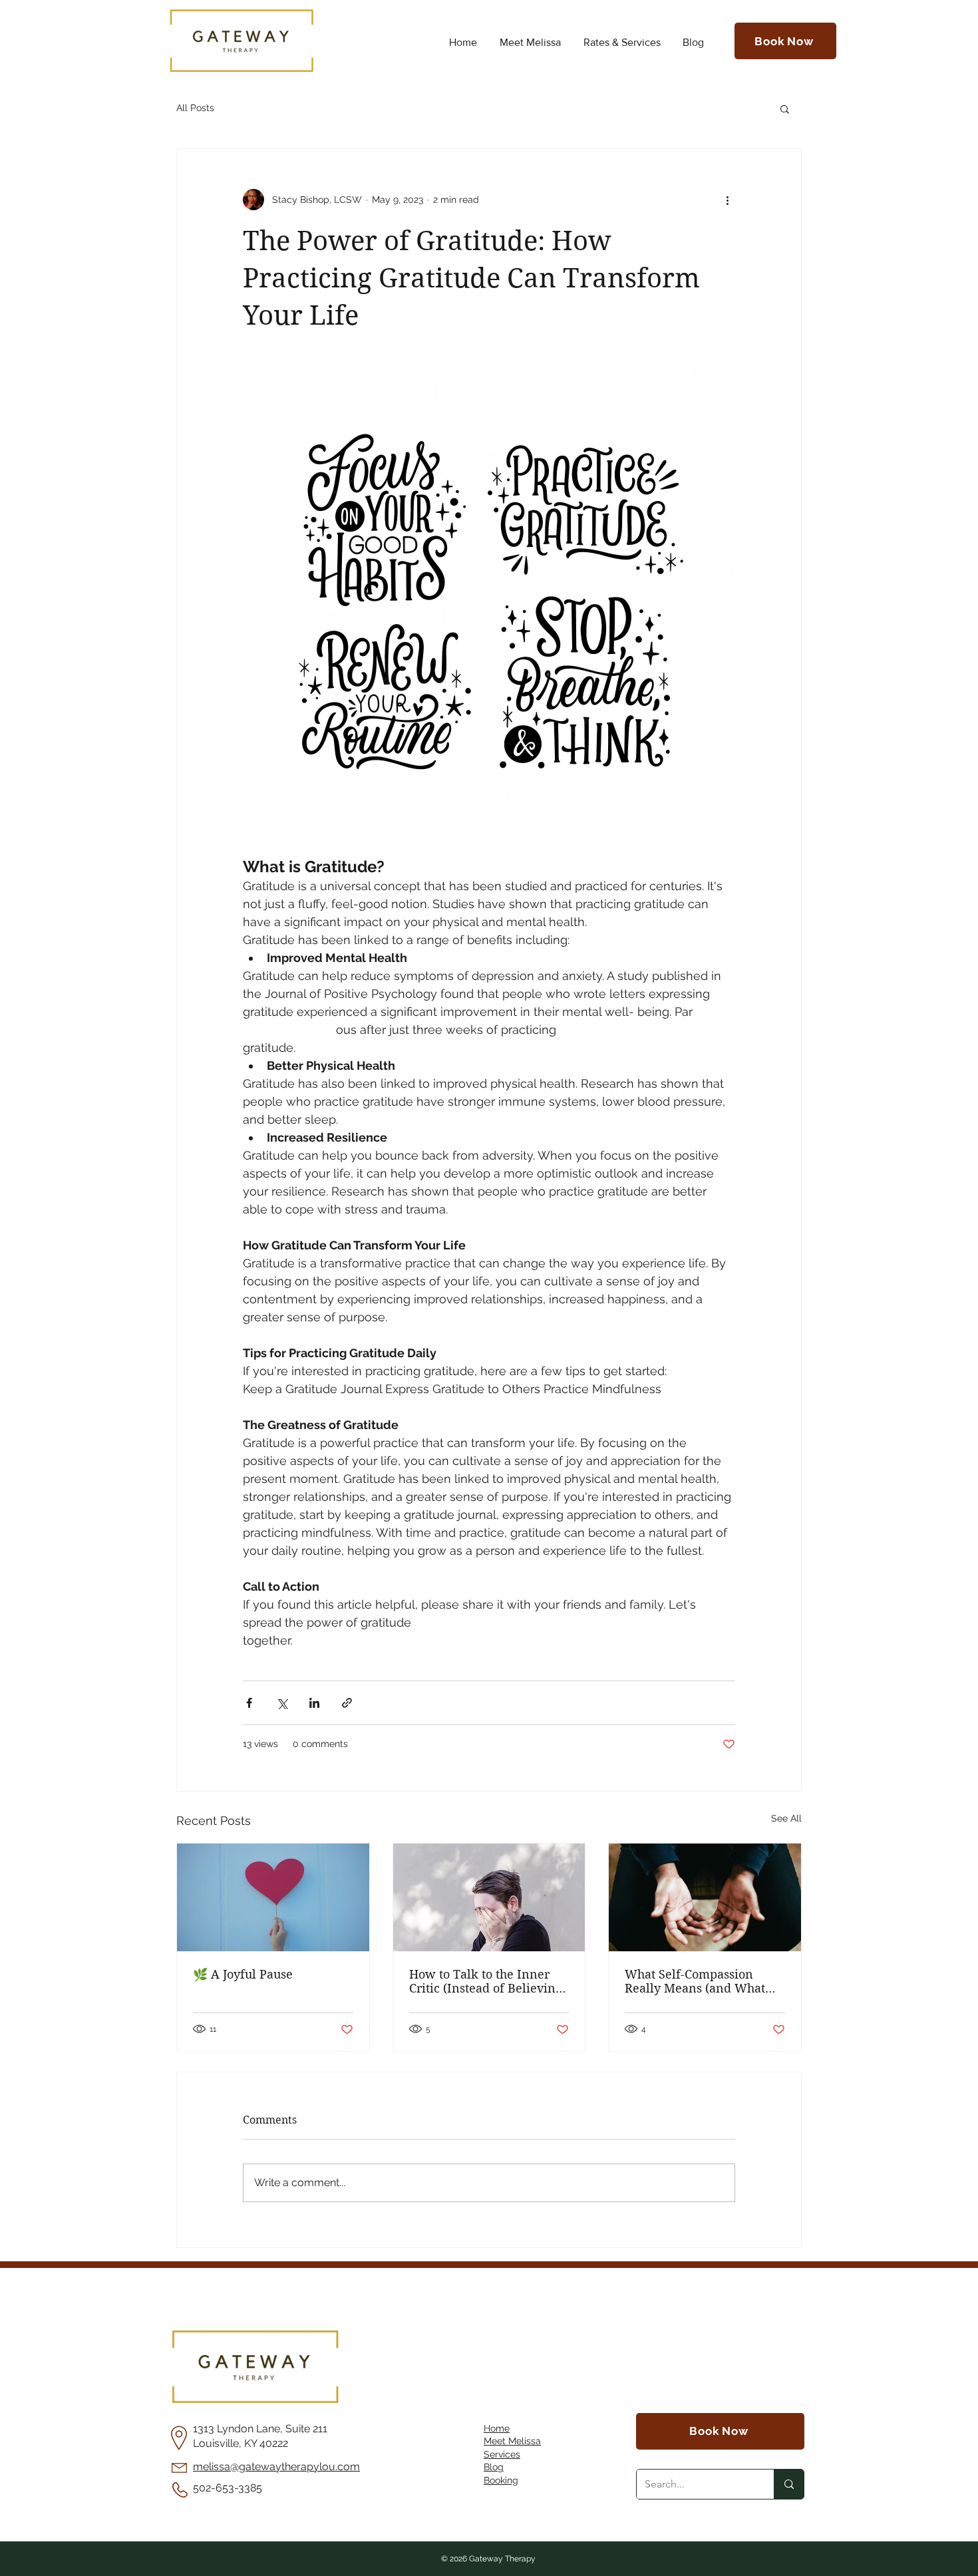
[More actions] (727, 200)
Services (502, 2454)
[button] (785, 108)
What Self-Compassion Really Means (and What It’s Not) (695, 1981)
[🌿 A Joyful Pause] (273, 1897)
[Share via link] (347, 1703)
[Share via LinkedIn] (314, 1703)
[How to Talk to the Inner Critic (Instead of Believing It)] (489, 1897)
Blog (494, 2467)
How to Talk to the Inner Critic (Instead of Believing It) (486, 1981)
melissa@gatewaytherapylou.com (276, 2467)
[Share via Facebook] (249, 1703)
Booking (501, 2480)
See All (786, 1818)
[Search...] (789, 2484)
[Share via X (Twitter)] (282, 1703)
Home (497, 2428)
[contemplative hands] (705, 1897)
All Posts (195, 108)
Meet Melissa (512, 2441)
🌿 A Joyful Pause (243, 1974)
